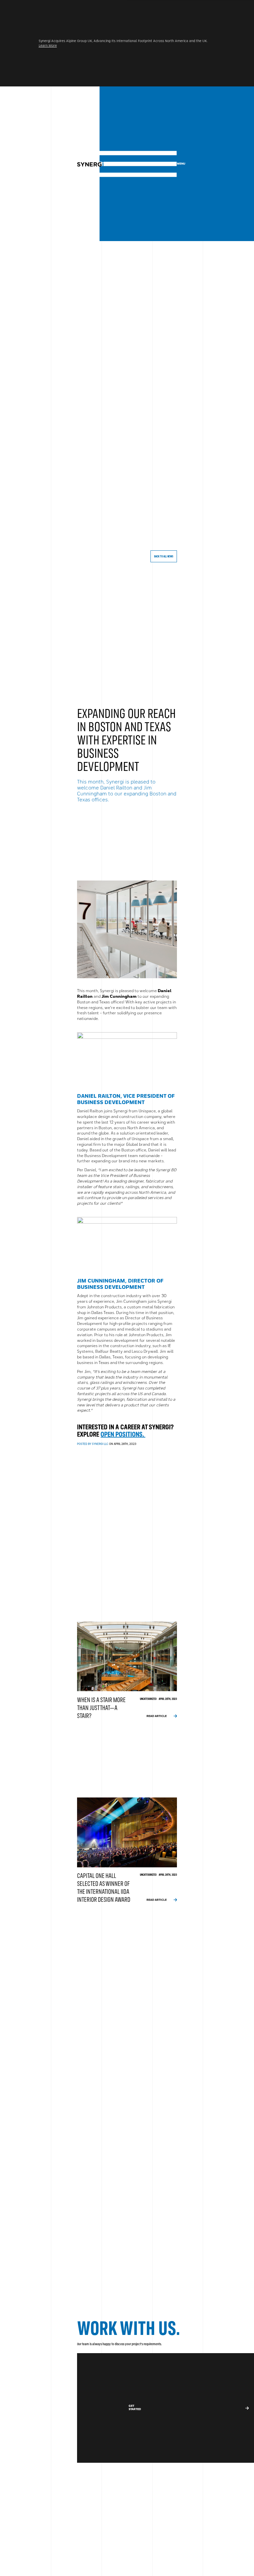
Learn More (48, 46)
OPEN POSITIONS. (123, 1435)
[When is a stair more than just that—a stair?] (127, 1671)
